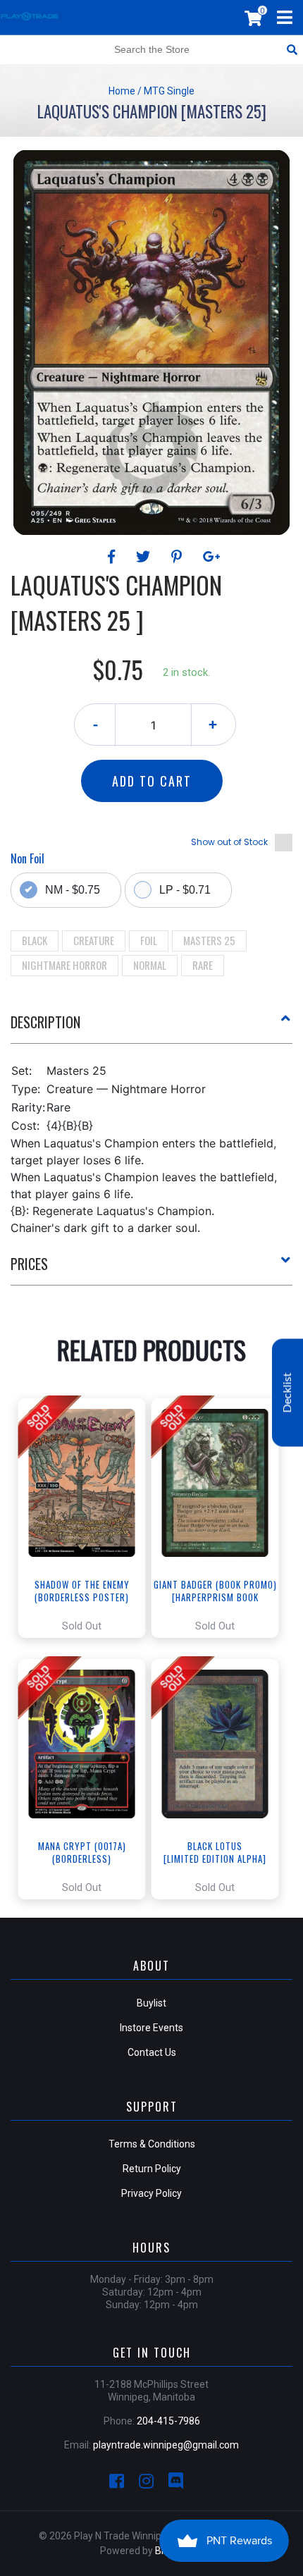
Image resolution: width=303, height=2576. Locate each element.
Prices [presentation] (29, 1264)
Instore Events (151, 2028)
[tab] (151, 1028)
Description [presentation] (45, 1022)
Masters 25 (209, 940)
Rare (203, 965)
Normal (150, 965)
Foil (149, 940)
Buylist (151, 2003)
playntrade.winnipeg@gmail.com (166, 2445)
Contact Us (152, 2052)
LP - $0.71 (185, 890)
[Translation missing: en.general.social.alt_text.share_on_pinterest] (179, 557)
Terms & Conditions (152, 2144)
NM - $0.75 (73, 890)
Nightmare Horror (64, 965)
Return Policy (152, 2169)
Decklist (287, 1392)
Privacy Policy (151, 2193)
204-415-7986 (168, 2421)
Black (35, 940)
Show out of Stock (229, 842)
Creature (94, 940)
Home (122, 91)
